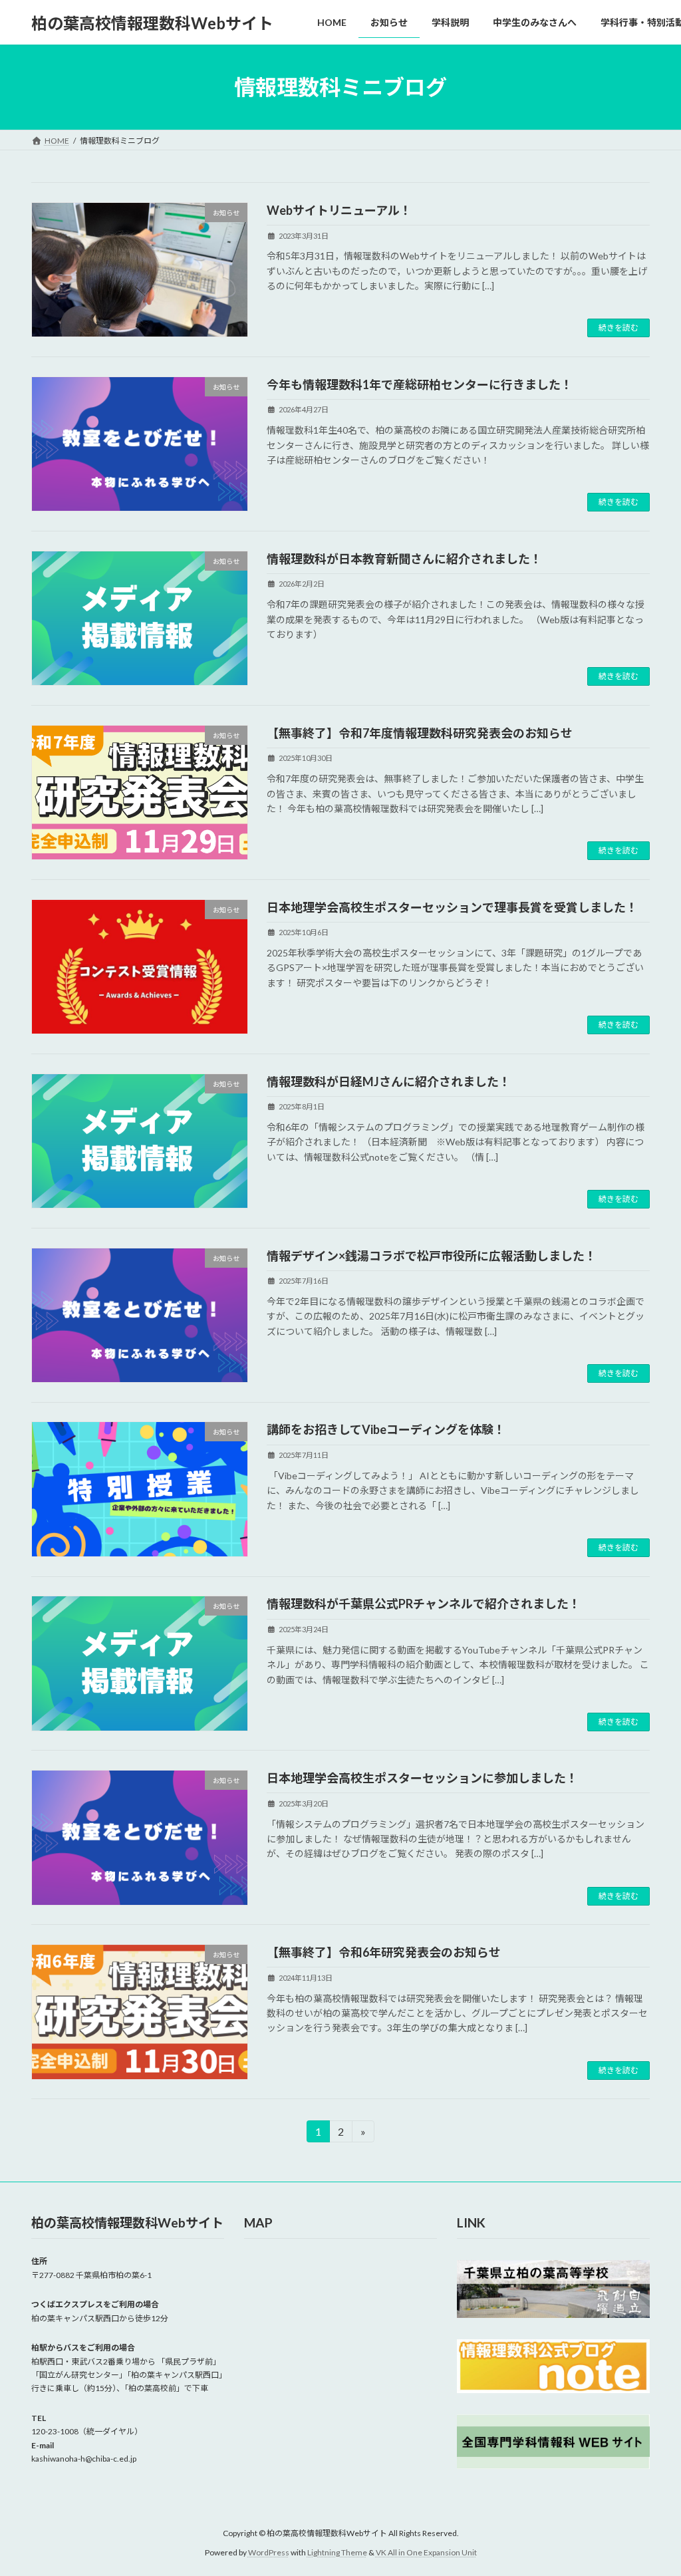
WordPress (269, 2552)
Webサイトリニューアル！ (339, 210)
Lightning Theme (337, 2552)
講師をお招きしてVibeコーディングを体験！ (386, 1429)
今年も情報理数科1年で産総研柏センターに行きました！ (420, 384)
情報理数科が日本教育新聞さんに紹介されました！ (404, 559)
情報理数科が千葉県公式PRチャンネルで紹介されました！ (424, 1604)
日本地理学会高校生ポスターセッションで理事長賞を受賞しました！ (452, 907)
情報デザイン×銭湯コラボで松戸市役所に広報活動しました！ (432, 1256)
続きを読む (618, 328)
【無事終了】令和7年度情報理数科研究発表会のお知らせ (420, 733)
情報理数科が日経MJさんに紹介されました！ (389, 1081)
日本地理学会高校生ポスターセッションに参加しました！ (422, 1778)
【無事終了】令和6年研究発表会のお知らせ (384, 1952)
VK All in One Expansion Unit (426, 2552)
